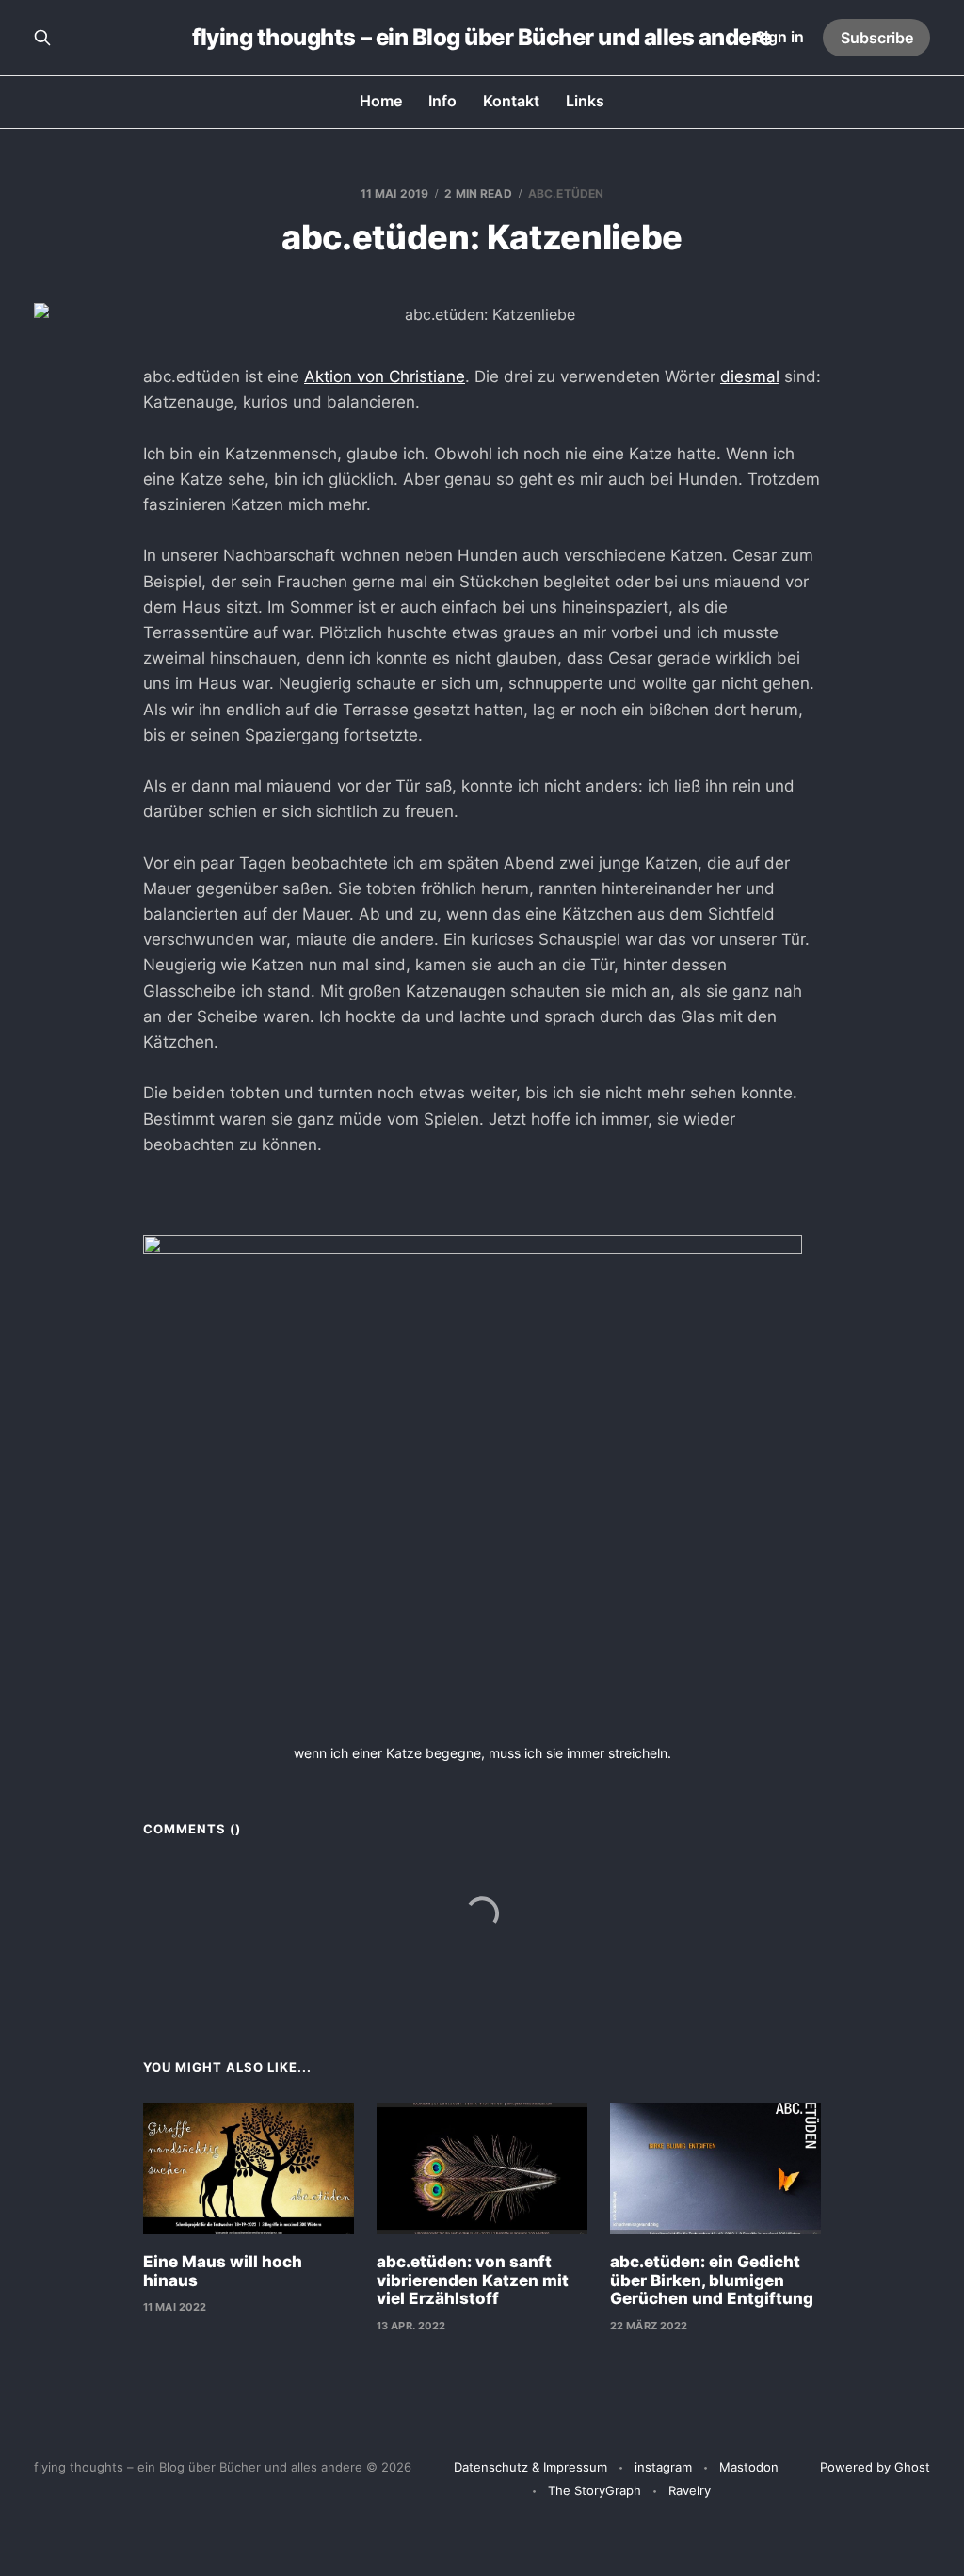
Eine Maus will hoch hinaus (223, 2271)
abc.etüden (566, 193)
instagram (663, 2467)
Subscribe (877, 38)
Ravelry (690, 2490)
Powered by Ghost (875, 2467)
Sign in (779, 37)
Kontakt (511, 101)
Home (381, 101)
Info (442, 101)
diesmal (750, 376)
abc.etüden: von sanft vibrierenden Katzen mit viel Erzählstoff (473, 2280)
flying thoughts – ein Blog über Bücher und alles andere (482, 38)
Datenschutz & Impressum (530, 2467)
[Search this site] (42, 38)
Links (585, 101)
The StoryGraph (594, 2490)
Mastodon (749, 2467)
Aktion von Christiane (385, 376)
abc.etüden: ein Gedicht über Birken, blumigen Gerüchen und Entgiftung (712, 2280)
